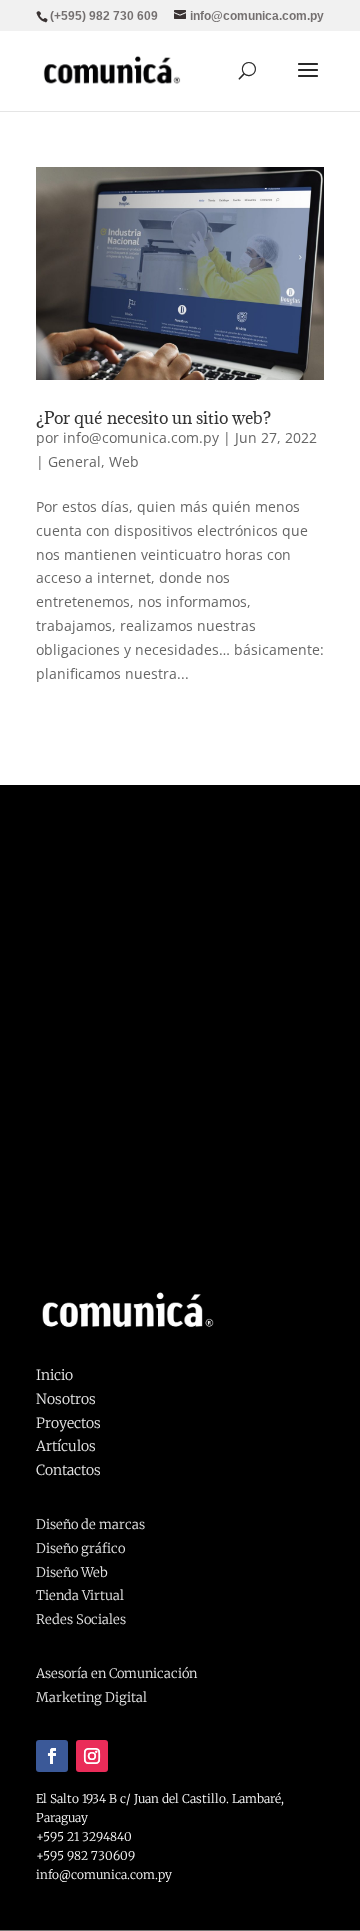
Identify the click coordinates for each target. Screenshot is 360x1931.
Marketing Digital (91, 1697)
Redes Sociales (81, 1619)
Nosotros (66, 1399)
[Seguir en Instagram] (92, 1756)
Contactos (68, 1470)
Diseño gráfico (80, 1548)
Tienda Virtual (80, 1595)
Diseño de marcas (90, 1524)
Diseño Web (72, 1572)
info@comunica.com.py (141, 437)
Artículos (66, 1446)
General (74, 461)
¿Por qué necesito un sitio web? (153, 418)
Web (124, 461)
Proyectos (68, 1423)
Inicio (54, 1375)
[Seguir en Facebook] (52, 1756)
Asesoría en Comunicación (116, 1673)
